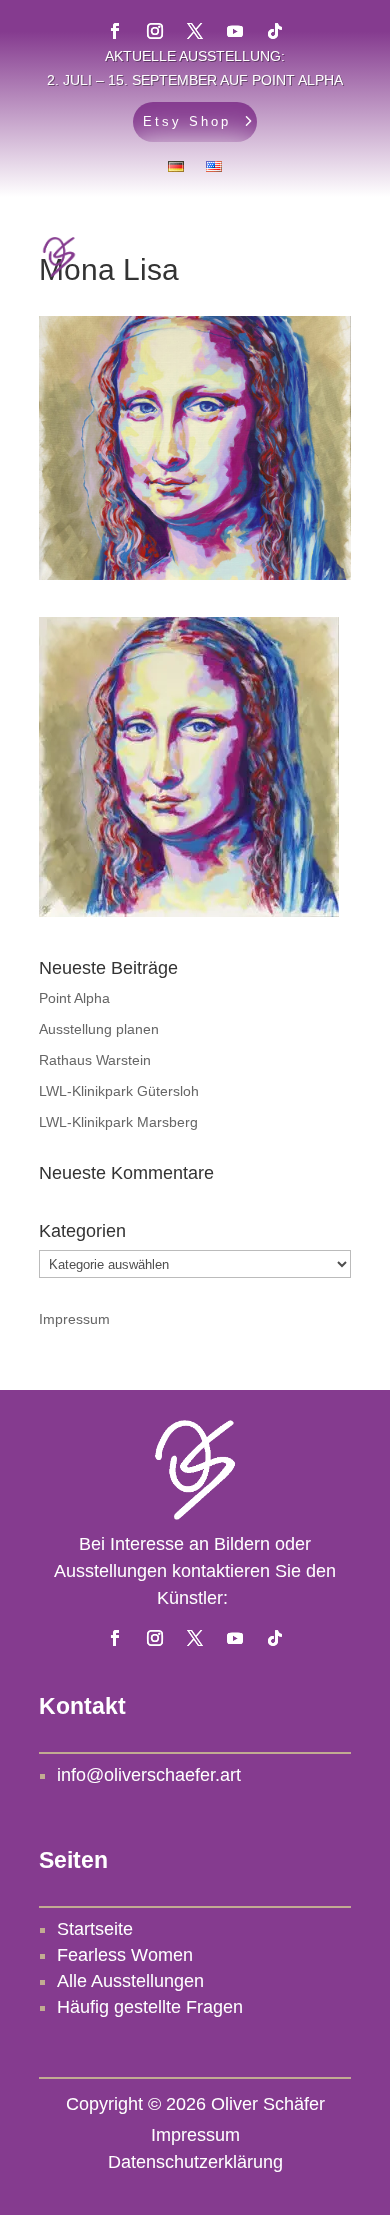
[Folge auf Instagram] (155, 1638)
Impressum (74, 1319)
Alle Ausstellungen (130, 1981)
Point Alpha (74, 998)
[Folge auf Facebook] (115, 1638)
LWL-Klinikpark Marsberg (118, 1122)
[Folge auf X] (195, 1638)
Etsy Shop (187, 121)
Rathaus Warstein (95, 1060)
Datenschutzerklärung (195, 2162)
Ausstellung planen (99, 1029)
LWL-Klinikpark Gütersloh (119, 1091)
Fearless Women (125, 1955)
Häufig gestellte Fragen (150, 2007)
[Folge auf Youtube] (235, 1638)
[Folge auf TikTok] (275, 1638)
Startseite (95, 1929)
